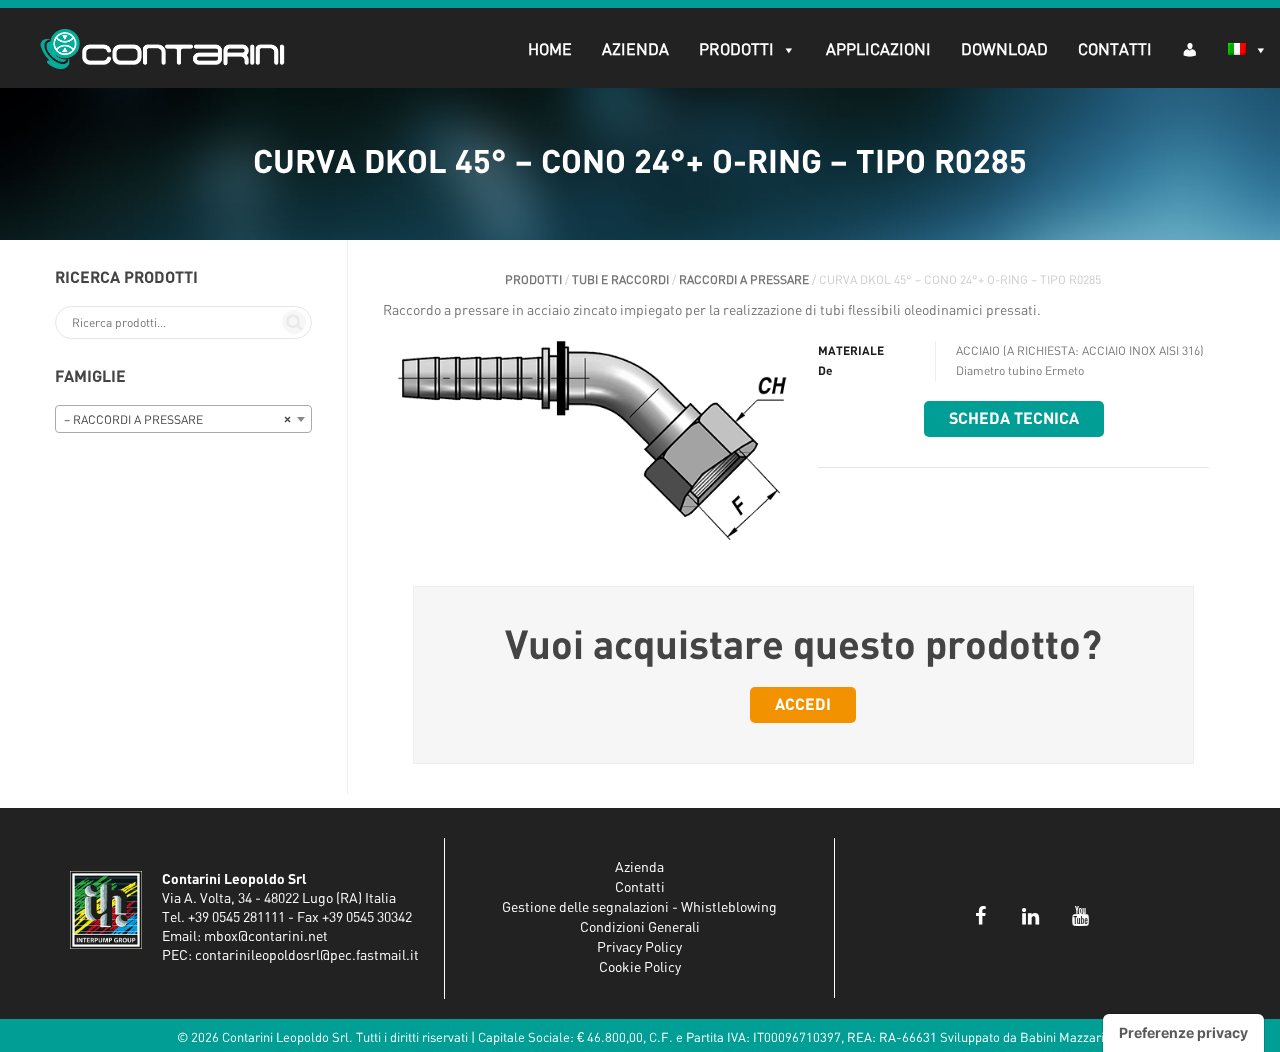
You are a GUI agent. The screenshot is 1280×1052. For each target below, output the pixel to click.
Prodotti (736, 50)
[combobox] (183, 419)
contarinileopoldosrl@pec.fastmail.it (307, 956)
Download (1004, 50)
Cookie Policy (640, 968)
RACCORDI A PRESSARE (744, 280)
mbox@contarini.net (266, 937)
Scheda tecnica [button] (1014, 419)
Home (550, 50)
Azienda (635, 50)
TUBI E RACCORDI (620, 280)
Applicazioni (878, 50)
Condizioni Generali (640, 928)
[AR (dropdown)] (1190, 48)
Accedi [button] (803, 705)
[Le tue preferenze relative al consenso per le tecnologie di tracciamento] (1183, 1033)
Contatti (1115, 50)
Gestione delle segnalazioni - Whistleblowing (639, 908)
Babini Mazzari (1062, 1038)
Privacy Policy (639, 948)
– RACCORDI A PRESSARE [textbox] (177, 420)
